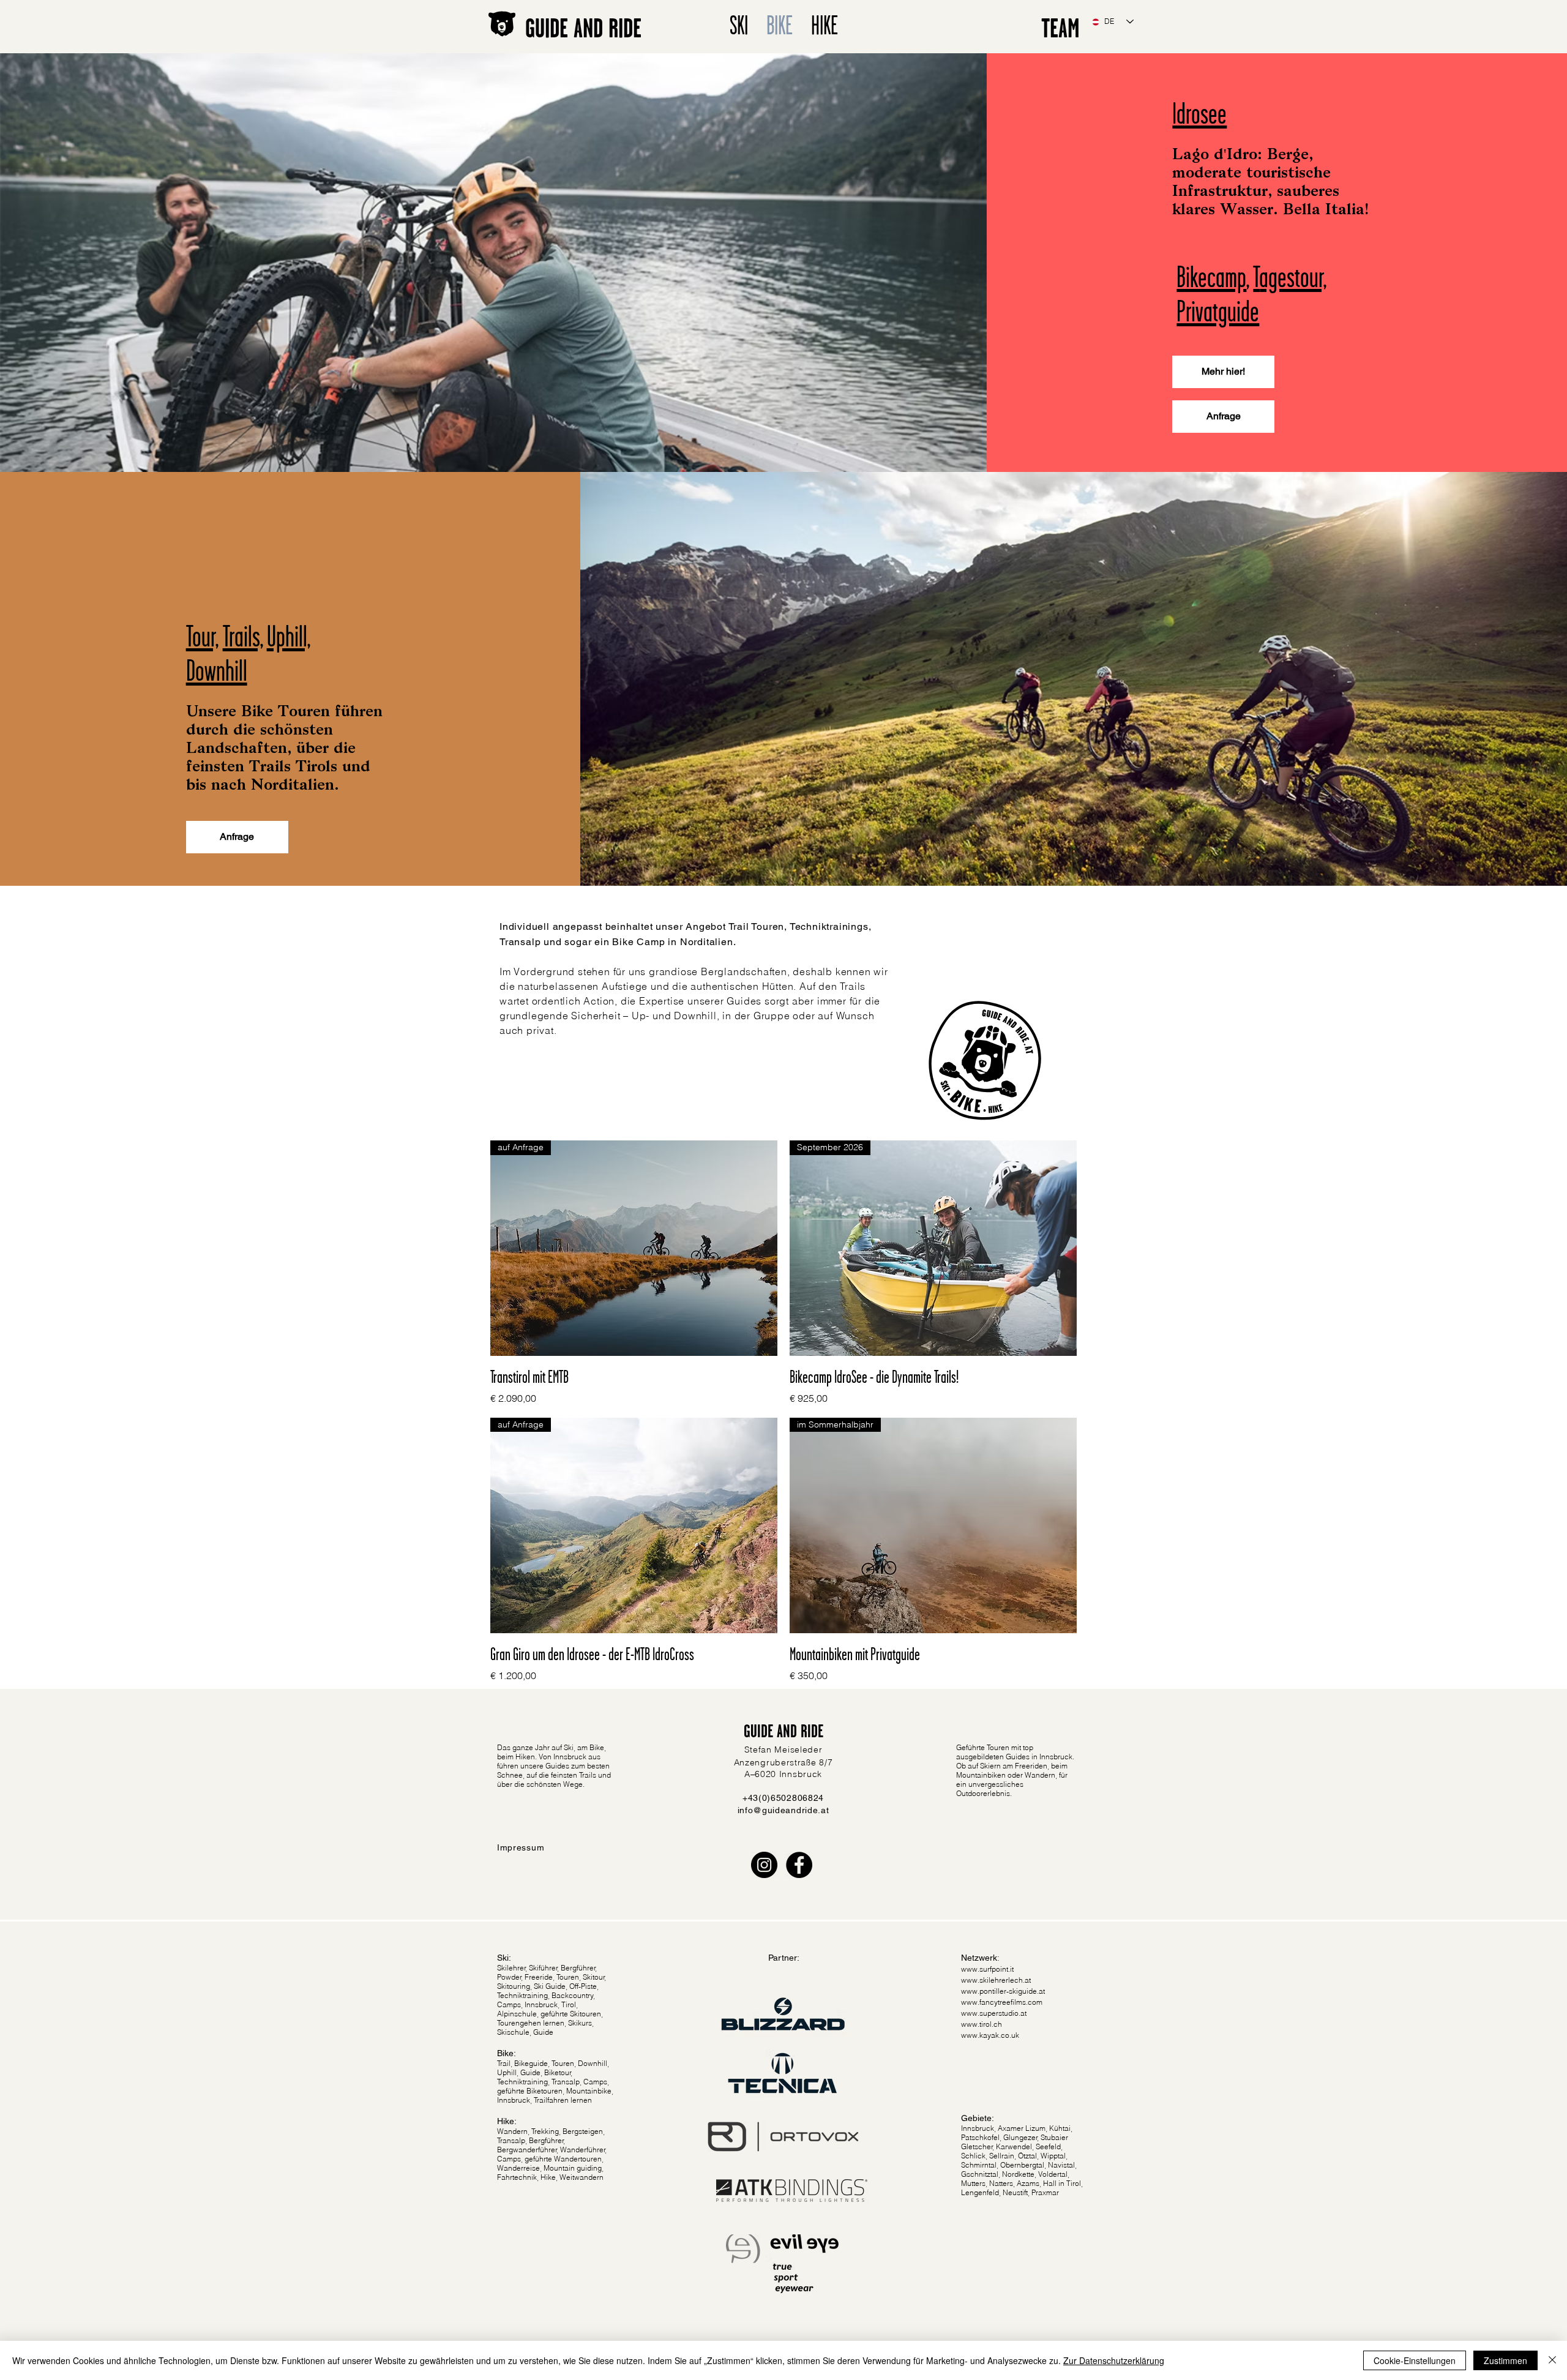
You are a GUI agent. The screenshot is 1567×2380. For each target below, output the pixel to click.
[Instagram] (764, 1865)
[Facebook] (799, 1865)
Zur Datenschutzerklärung (1114, 2360)
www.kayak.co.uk (990, 2035)
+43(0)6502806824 (783, 1798)
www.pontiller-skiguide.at (1003, 1991)
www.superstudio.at (994, 2013)
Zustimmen (1505, 2360)
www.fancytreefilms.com (1002, 2002)
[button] (1223, 417)
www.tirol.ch (982, 2024)
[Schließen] (1552, 2360)
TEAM (1060, 28)
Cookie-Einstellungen (1415, 2360)
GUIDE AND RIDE (583, 28)
